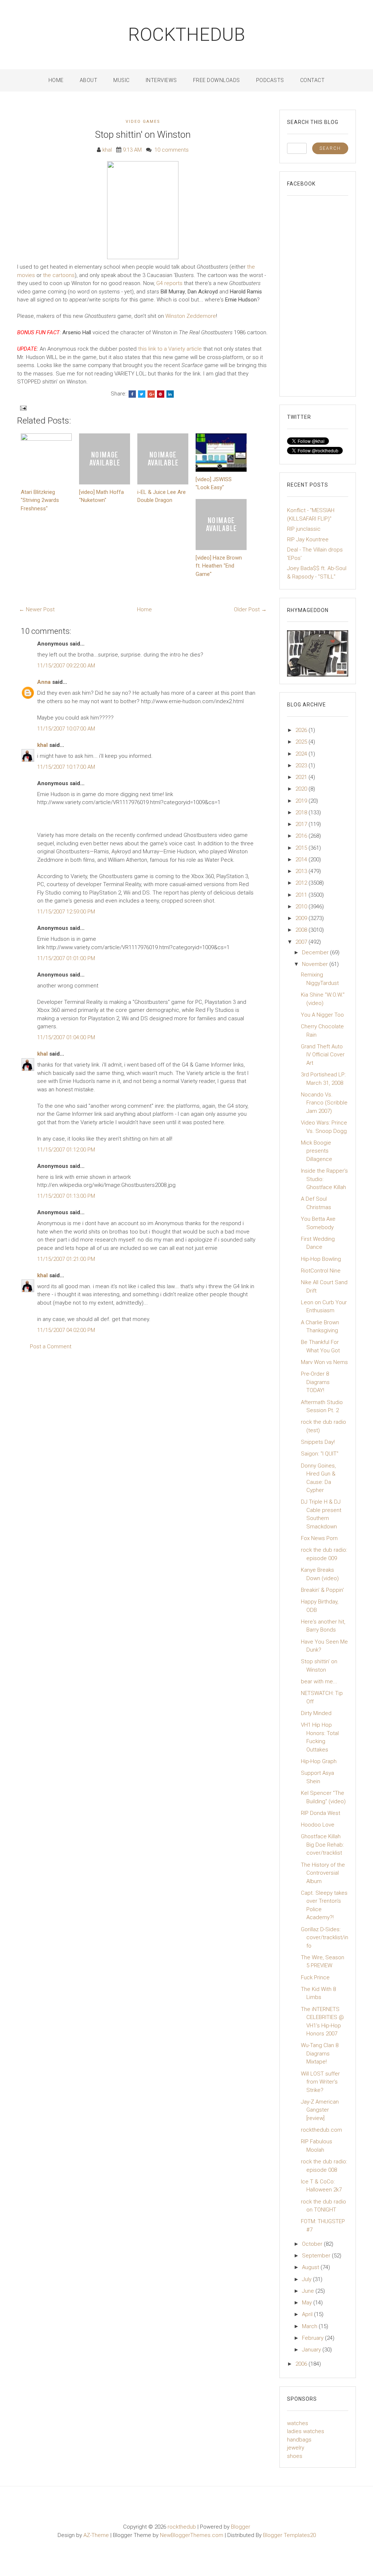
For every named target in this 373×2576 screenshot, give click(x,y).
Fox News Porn (319, 1538)
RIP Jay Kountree (308, 539)
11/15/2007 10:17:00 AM (66, 767)
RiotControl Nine (321, 1271)
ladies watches (306, 2431)
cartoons (64, 275)
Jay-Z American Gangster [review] (320, 2110)
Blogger (241, 2527)
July (307, 2279)
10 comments (172, 150)
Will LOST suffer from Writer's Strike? (320, 2082)
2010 (302, 907)
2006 (302, 2364)
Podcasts (270, 80)
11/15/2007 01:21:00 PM (66, 1259)
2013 (302, 871)
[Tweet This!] (142, 394)
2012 (302, 883)
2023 (302, 765)
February (313, 2338)
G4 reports (169, 283)
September (317, 2256)
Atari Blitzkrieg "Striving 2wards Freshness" (40, 500)
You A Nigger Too (322, 1015)
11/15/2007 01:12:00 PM (66, 1150)
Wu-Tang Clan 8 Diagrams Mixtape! (320, 2053)
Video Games (143, 122)
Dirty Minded (316, 1713)
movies (26, 275)
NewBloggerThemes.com (192, 2535)
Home (56, 80)
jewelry (296, 2448)
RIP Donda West (321, 1813)
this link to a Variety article (170, 349)
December (316, 952)
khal (42, 745)
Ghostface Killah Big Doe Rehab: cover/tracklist (322, 1845)
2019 (302, 801)
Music (121, 80)
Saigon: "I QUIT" (320, 1454)
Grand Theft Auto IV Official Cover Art (323, 1055)
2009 (302, 918)
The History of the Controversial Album (323, 1873)
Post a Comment (51, 1347)
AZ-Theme (96, 2535)
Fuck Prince (315, 1977)
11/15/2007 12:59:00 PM (66, 912)
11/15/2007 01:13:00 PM (66, 1196)
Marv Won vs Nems (324, 1362)
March (310, 2326)
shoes (295, 2456)
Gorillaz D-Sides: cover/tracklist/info (325, 1938)
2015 (302, 848)
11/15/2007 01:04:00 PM (66, 1037)
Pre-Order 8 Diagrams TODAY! (315, 1382)
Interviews (161, 80)
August (311, 2267)
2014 (302, 860)
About (89, 80)
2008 (302, 930)
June (309, 2291)
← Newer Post (37, 609)
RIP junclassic (304, 529)
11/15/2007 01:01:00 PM (66, 958)
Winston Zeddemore (191, 316)
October (313, 2244)
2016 (302, 836)
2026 (302, 730)
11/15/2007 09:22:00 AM (66, 666)
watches (298, 2423)
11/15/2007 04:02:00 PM (66, 1330)
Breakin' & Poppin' (322, 1590)
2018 (302, 812)
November (316, 964)
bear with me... (319, 1681)
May (308, 2303)
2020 (302, 789)
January (312, 2350)
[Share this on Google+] (151, 394)
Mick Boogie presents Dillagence (317, 1151)
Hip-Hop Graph (319, 1761)
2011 (302, 895)
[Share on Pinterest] (161, 394)
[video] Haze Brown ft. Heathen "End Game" (219, 566)
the (251, 267)
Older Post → (250, 609)
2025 (302, 742)
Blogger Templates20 (289, 2535)
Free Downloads (217, 80)
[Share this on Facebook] (132, 394)
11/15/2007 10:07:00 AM (66, 729)
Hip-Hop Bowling (321, 1259)
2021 (302, 777)
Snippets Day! (318, 1442)
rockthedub (187, 35)
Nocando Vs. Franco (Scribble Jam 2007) (324, 1103)
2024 (302, 754)
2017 (302, 824)
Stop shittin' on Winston (143, 135)
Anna (44, 682)
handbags (299, 2440)
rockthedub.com (321, 2130)
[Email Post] (23, 408)
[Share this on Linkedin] (170, 394)
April (308, 2314)
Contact (313, 80)
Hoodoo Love (318, 1825)
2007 (302, 942)
